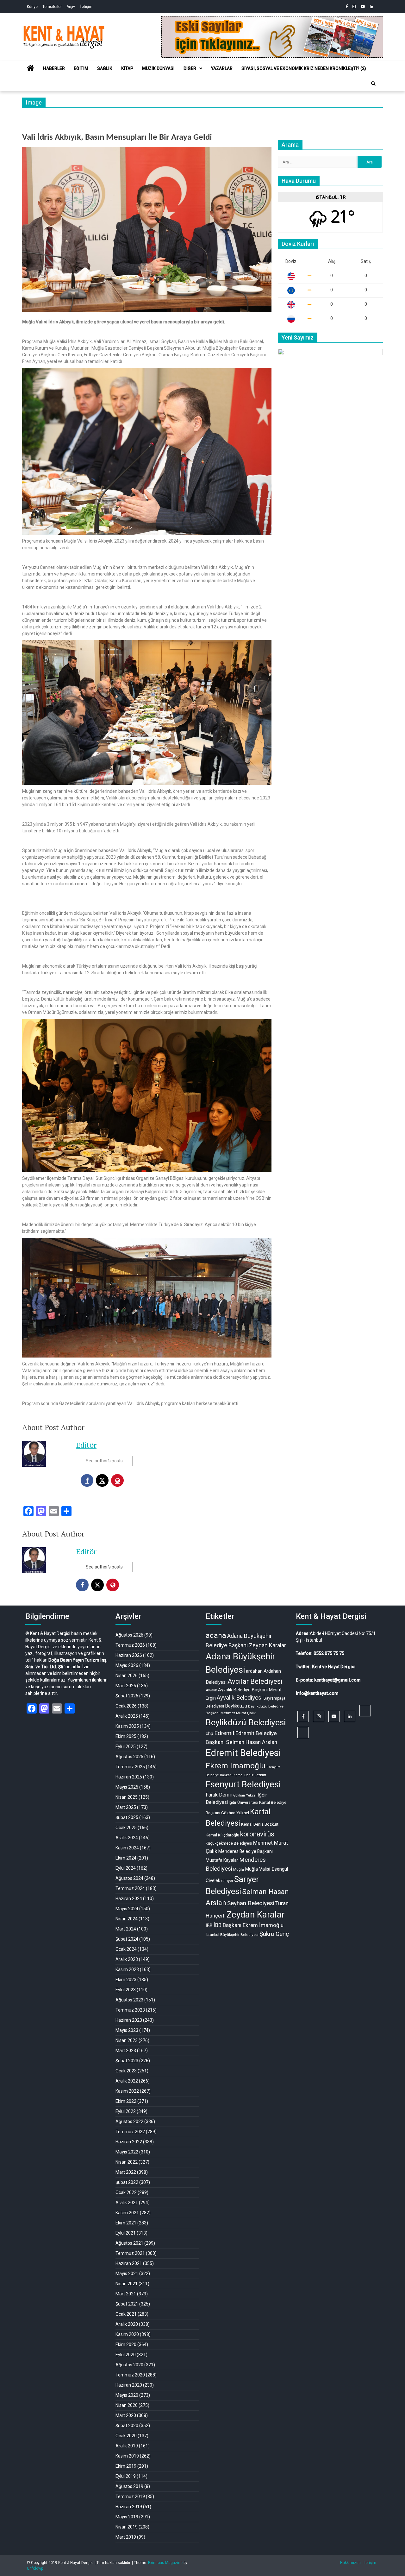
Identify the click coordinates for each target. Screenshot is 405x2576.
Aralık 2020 (127, 2324)
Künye (32, 7)
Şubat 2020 (127, 2426)
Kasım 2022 (127, 2091)
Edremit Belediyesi (243, 1753)
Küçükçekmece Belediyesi (229, 1843)
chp (209, 1733)
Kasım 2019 (127, 2456)
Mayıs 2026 (127, 1665)
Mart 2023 (126, 2051)
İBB (209, 1925)
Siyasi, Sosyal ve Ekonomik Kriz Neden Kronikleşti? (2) (304, 68)
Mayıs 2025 (127, 1787)
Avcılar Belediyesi (255, 1681)
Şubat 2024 (127, 1939)
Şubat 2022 (127, 2182)
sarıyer (227, 1881)
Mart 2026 (126, 1686)
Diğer (190, 68)
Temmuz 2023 (130, 2010)
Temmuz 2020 (130, 2375)
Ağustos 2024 (129, 1878)
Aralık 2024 (127, 1838)
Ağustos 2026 (129, 1635)
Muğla (239, 1869)
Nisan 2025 (127, 1797)
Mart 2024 (126, 1929)
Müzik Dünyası (158, 68)
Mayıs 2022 (127, 2152)
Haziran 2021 (129, 2263)
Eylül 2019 (126, 2476)
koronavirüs (257, 1834)
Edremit (224, 1733)
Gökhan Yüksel (245, 1795)
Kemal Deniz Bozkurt (260, 1824)
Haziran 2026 (129, 1655)
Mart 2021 (126, 2294)
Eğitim (81, 68)
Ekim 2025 (126, 1736)
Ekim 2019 (126, 2466)
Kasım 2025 (127, 1726)
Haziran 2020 (129, 2385)
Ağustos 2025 (129, 1757)
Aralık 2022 (127, 2081)
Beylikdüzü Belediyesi (246, 1722)
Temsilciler (52, 7)
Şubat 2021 (127, 2304)
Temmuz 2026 (130, 1645)
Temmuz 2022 (130, 2132)
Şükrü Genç (274, 1934)
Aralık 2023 (127, 1959)
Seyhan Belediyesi (251, 1903)
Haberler (54, 68)
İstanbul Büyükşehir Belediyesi (232, 1935)
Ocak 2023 (126, 2071)
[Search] (373, 84)
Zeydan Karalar (256, 1915)
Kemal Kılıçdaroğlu (222, 1835)
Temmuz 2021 (130, 2253)
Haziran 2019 (129, 2507)
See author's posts (104, 1461)
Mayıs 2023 (127, 2030)
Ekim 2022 (126, 2101)
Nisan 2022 (127, 2162)
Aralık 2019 (127, 2446)
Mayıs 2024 (127, 1909)
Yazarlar (222, 68)
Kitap (127, 68)
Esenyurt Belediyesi (243, 1784)
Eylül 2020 (126, 2355)
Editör (86, 1445)
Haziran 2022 (129, 2142)
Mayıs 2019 (127, 2517)
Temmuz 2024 (130, 1888)
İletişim (86, 7)
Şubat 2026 (127, 1696)
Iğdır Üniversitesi (243, 1802)
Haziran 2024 (129, 1899)
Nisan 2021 (127, 2284)
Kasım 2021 (127, 2213)
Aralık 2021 (127, 2203)
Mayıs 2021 (127, 2274)
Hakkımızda (350, 2563)
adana (216, 1635)
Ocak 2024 (126, 1949)
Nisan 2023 (127, 2040)
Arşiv (71, 7)
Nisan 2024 (127, 1919)
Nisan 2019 (127, 2527)
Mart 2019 (126, 2537)
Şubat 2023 (127, 2061)
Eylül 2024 (126, 1868)
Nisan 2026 (127, 1676)
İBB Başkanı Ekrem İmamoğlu (249, 1925)
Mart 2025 (126, 1807)
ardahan (254, 1671)
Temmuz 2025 (130, 1767)
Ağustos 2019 (129, 2486)
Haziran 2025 (129, 1777)
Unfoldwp (35, 2568)
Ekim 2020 (126, 2344)
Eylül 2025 (126, 1746)
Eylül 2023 (126, 1990)
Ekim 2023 (126, 1980)
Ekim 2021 (126, 2223)
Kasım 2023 (127, 1969)
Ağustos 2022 (129, 2121)
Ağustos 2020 (129, 2365)
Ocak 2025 (126, 1828)
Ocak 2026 (126, 1706)
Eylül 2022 (126, 2111)
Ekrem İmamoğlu (236, 1766)
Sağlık (105, 68)
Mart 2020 (126, 2415)
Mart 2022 (126, 2172)
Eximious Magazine (165, 2563)
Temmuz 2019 (130, 2496)
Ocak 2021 (126, 2314)
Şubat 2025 (127, 1817)
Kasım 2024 (127, 1848)
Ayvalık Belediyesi (240, 1698)
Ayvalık (211, 1690)
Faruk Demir (219, 1795)
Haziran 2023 (129, 2020)
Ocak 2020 (126, 2436)
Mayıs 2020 (127, 2395)
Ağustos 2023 (129, 2000)
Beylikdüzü (236, 1706)
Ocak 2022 (126, 2192)
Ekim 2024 (126, 1858)
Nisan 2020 (127, 2405)
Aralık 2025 (127, 1716)
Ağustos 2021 (129, 2243)
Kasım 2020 (127, 2334)
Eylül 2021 (126, 2233)
